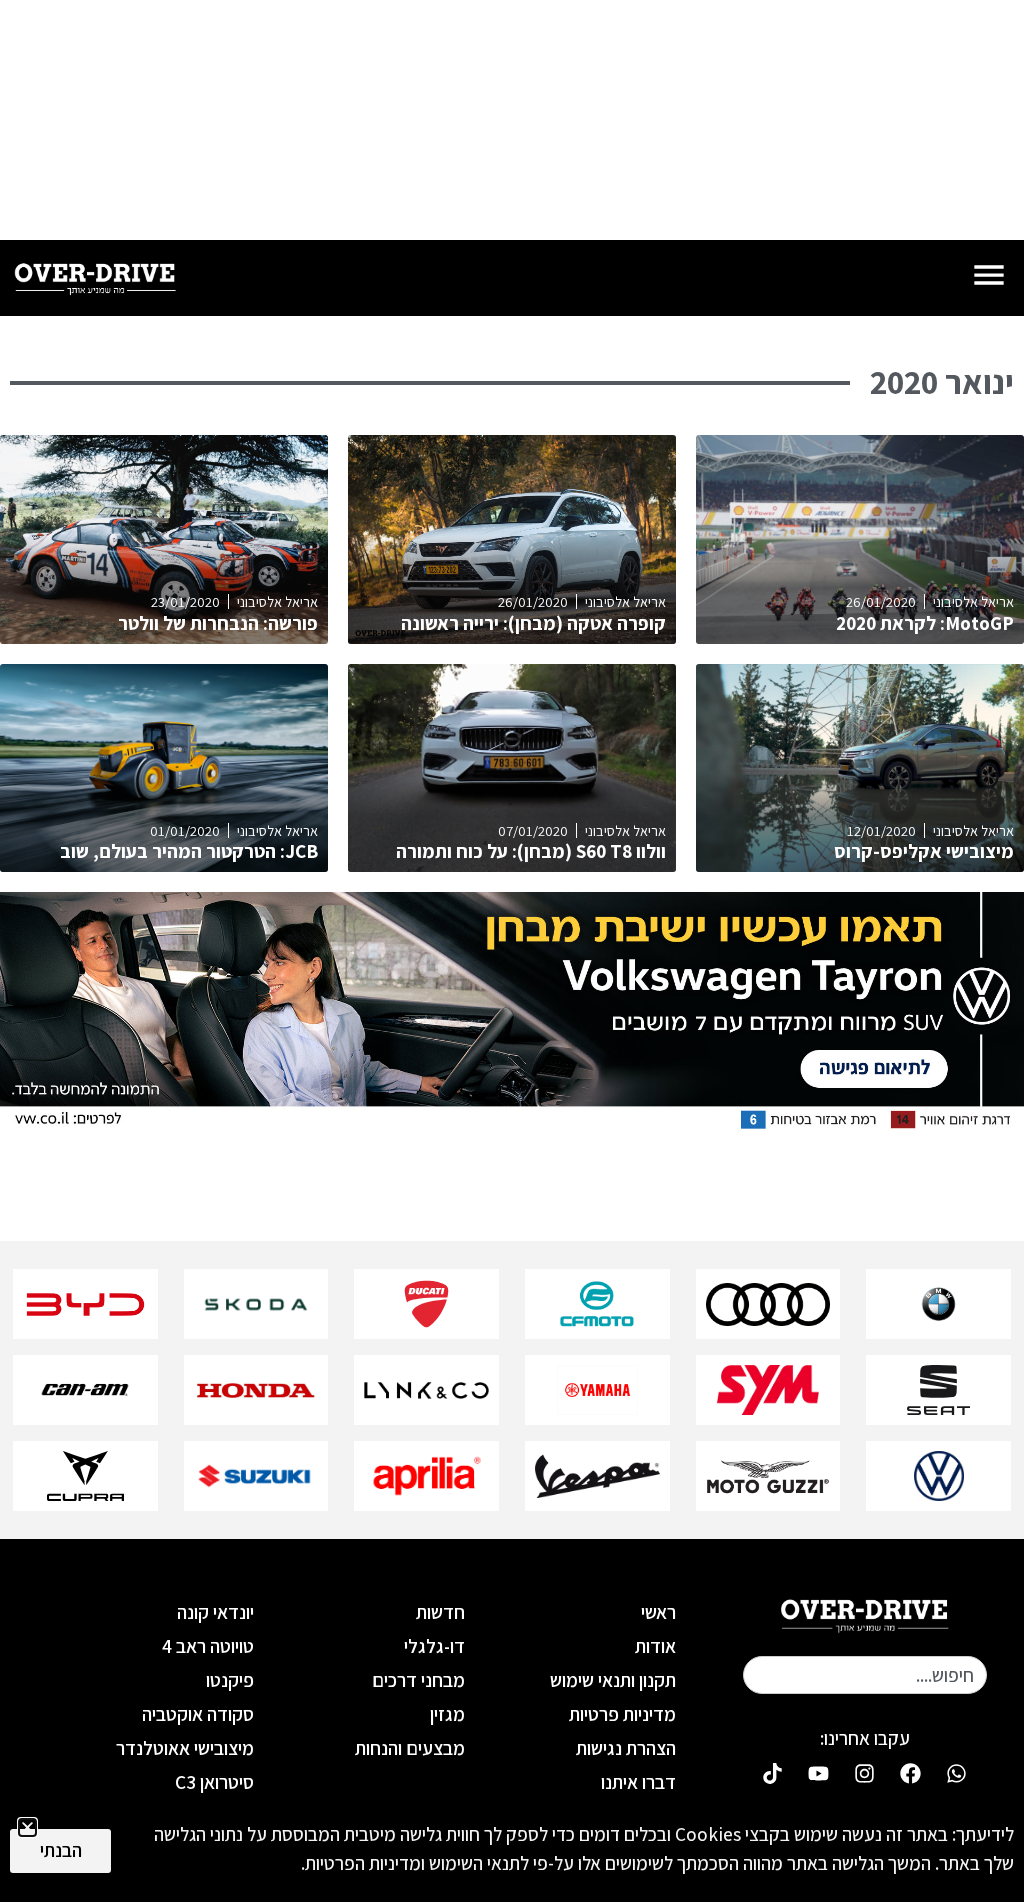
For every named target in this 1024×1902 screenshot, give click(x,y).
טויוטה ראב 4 (208, 1646)
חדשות (440, 1612)
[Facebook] (911, 1774)
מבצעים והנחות (410, 1748)
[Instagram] (865, 1774)
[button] (27, 1827)
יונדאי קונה (215, 1612)
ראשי (658, 1612)
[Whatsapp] (957, 1774)
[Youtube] (819, 1774)
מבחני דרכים (418, 1680)
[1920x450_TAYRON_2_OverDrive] (512, 1126)
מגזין (447, 1714)
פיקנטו (230, 1680)
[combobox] (865, 1675)
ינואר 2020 (942, 382)
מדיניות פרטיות (622, 1714)
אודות (655, 1646)
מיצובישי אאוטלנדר (185, 1748)
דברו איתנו (638, 1782)
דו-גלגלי (434, 1646)
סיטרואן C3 (214, 1782)
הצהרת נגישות (626, 1748)
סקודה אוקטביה (198, 1714)
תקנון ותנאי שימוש (613, 1680)
